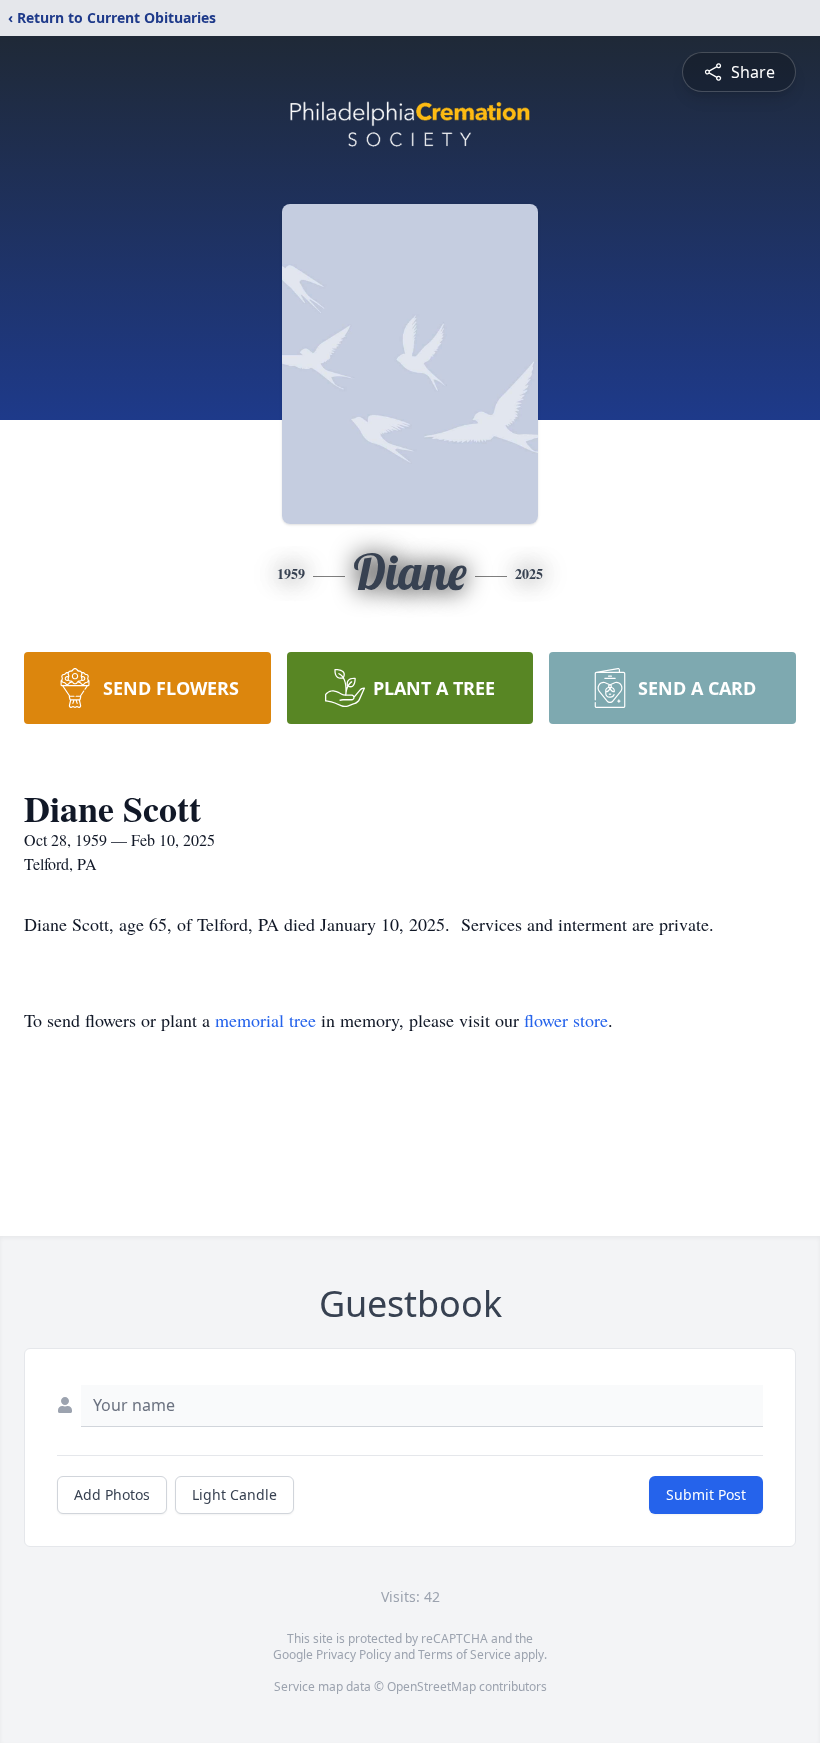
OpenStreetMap (431, 1686)
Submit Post (706, 1494)
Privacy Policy (353, 1654)
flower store (566, 1020)
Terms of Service (464, 1654)
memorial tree (265, 1020)
